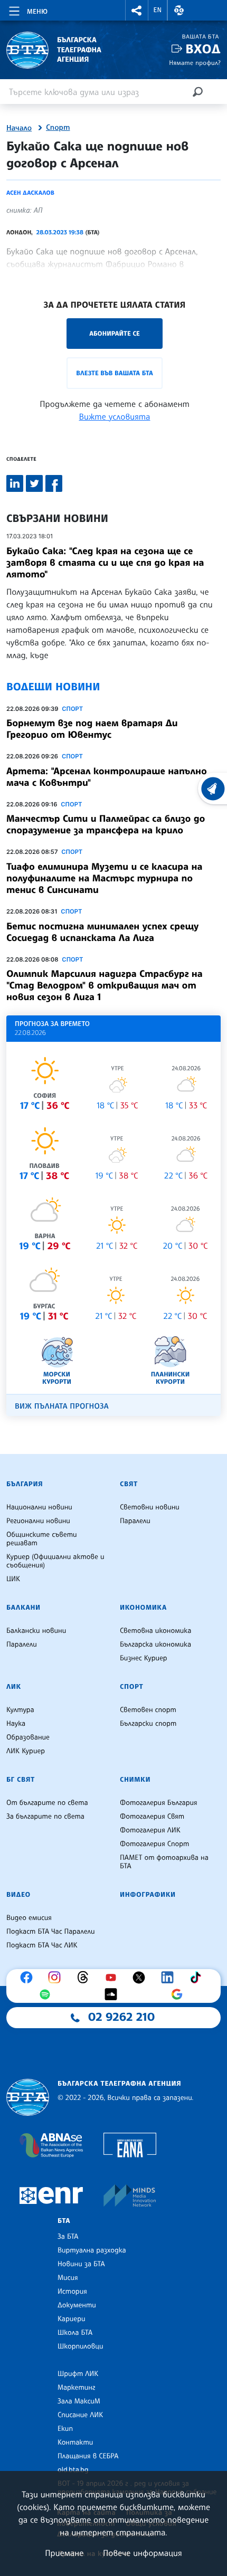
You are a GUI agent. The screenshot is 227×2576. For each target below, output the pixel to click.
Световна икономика (155, 1631)
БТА (64, 2221)
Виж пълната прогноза (62, 1406)
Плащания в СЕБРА (88, 2456)
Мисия (68, 2278)
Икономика (143, 1608)
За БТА (68, 2237)
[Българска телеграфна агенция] (28, 2098)
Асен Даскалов (30, 193)
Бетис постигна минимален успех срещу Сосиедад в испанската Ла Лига (102, 932)
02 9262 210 (121, 2017)
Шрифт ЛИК (78, 2374)
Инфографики (148, 1895)
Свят (129, 1484)
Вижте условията (115, 416)
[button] (137, 10)
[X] (141, 1978)
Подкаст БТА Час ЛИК (42, 1945)
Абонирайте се (115, 333)
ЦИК (13, 1579)
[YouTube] (113, 1978)
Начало (19, 128)
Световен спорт (148, 1710)
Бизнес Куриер (144, 1658)
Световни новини (150, 1507)
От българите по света (47, 1803)
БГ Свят (21, 1780)
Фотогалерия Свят (152, 1817)
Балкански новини (36, 1631)
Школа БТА (75, 2333)
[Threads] (86, 1978)
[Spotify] (48, 1994)
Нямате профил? (195, 63)
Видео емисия (29, 1918)
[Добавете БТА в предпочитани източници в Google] (179, 1994)
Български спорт (148, 1724)
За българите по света (45, 1817)
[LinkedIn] (170, 1978)
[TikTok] (198, 1978)
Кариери (72, 2319)
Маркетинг (76, 2388)
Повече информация (143, 2553)
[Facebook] (29, 1978)
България (25, 1484)
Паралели (135, 1521)
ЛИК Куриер (26, 1751)
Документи (77, 2305)
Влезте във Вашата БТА (114, 373)
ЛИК (14, 1687)
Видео (18, 1895)
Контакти (75, 2442)
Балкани (23, 1608)
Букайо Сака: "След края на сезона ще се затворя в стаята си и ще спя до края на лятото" (105, 563)
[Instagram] (57, 1978)
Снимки (135, 1780)
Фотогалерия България (159, 1803)
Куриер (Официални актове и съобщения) (55, 1561)
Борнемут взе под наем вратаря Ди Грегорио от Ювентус (92, 729)
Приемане (64, 2553)
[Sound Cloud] (113, 1994)
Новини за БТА (81, 2264)
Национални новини (39, 1507)
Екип (65, 2429)
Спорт (58, 128)
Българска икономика (155, 1645)
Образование (28, 1737)
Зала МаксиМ (79, 2401)
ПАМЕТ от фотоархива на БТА (164, 1862)
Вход (203, 49)
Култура (20, 1710)
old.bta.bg (73, 2470)
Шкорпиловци (81, 2346)
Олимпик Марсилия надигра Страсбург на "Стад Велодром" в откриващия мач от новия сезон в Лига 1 (105, 985)
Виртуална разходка (92, 2250)
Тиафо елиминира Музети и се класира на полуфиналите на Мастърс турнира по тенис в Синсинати (104, 878)
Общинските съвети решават (42, 1539)
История (72, 2292)
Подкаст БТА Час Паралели (50, 1932)
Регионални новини (38, 1521)
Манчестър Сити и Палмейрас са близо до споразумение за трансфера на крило (106, 824)
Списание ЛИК (80, 2415)
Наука (16, 1724)
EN (158, 10)
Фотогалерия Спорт (154, 1844)
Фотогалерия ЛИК (150, 1830)
